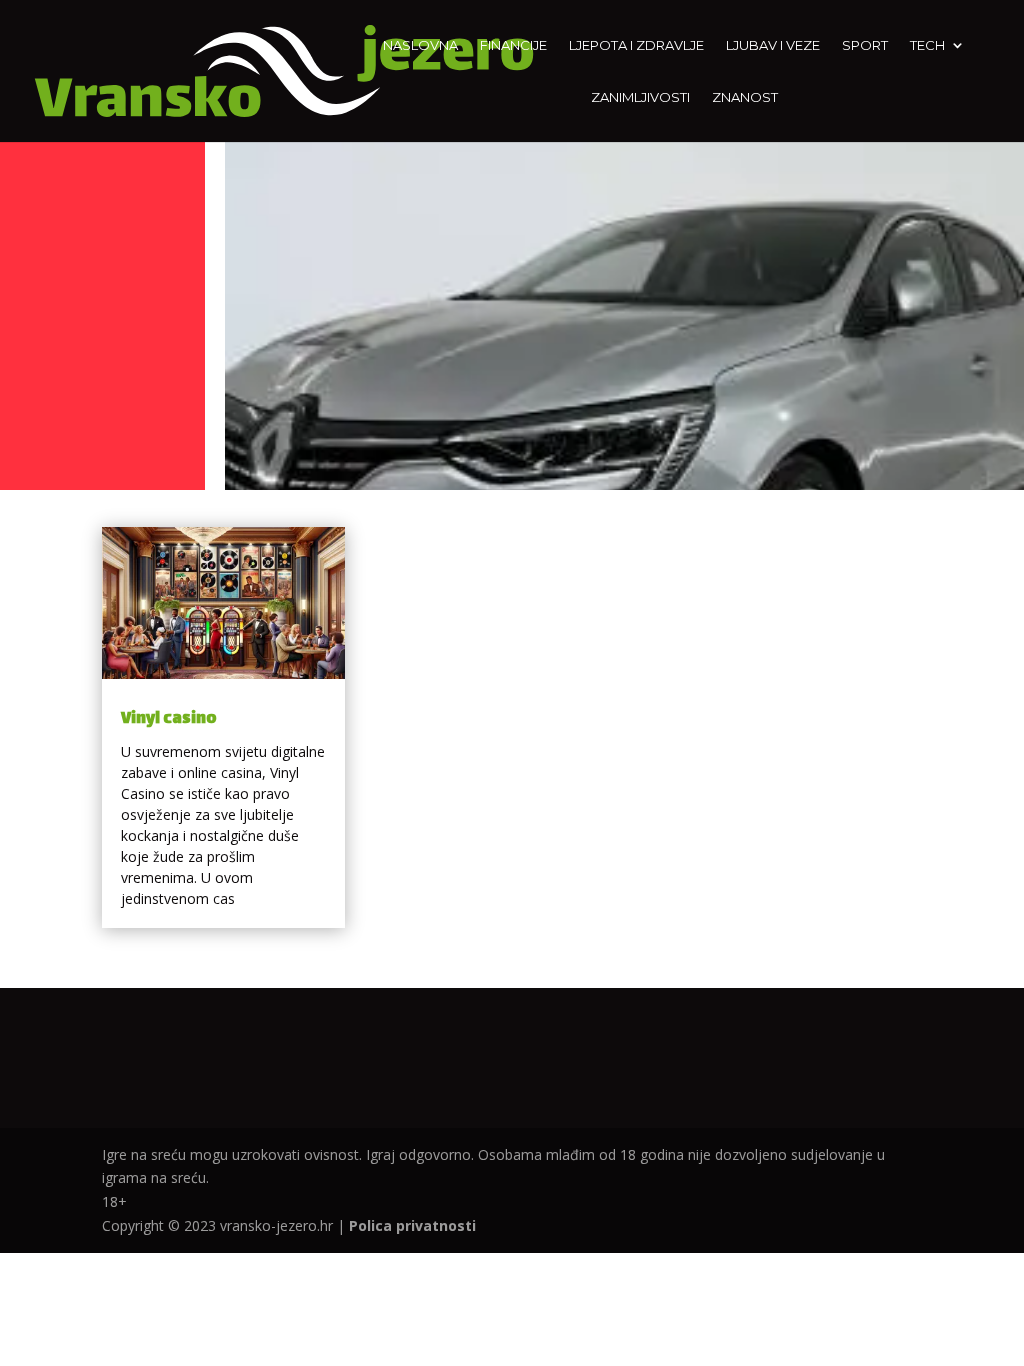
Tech (927, 45)
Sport (865, 45)
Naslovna (420, 45)
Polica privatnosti (412, 1225)
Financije (513, 45)
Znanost (745, 97)
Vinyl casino (169, 719)
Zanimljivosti (640, 97)
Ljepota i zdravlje (636, 45)
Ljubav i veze (773, 45)
